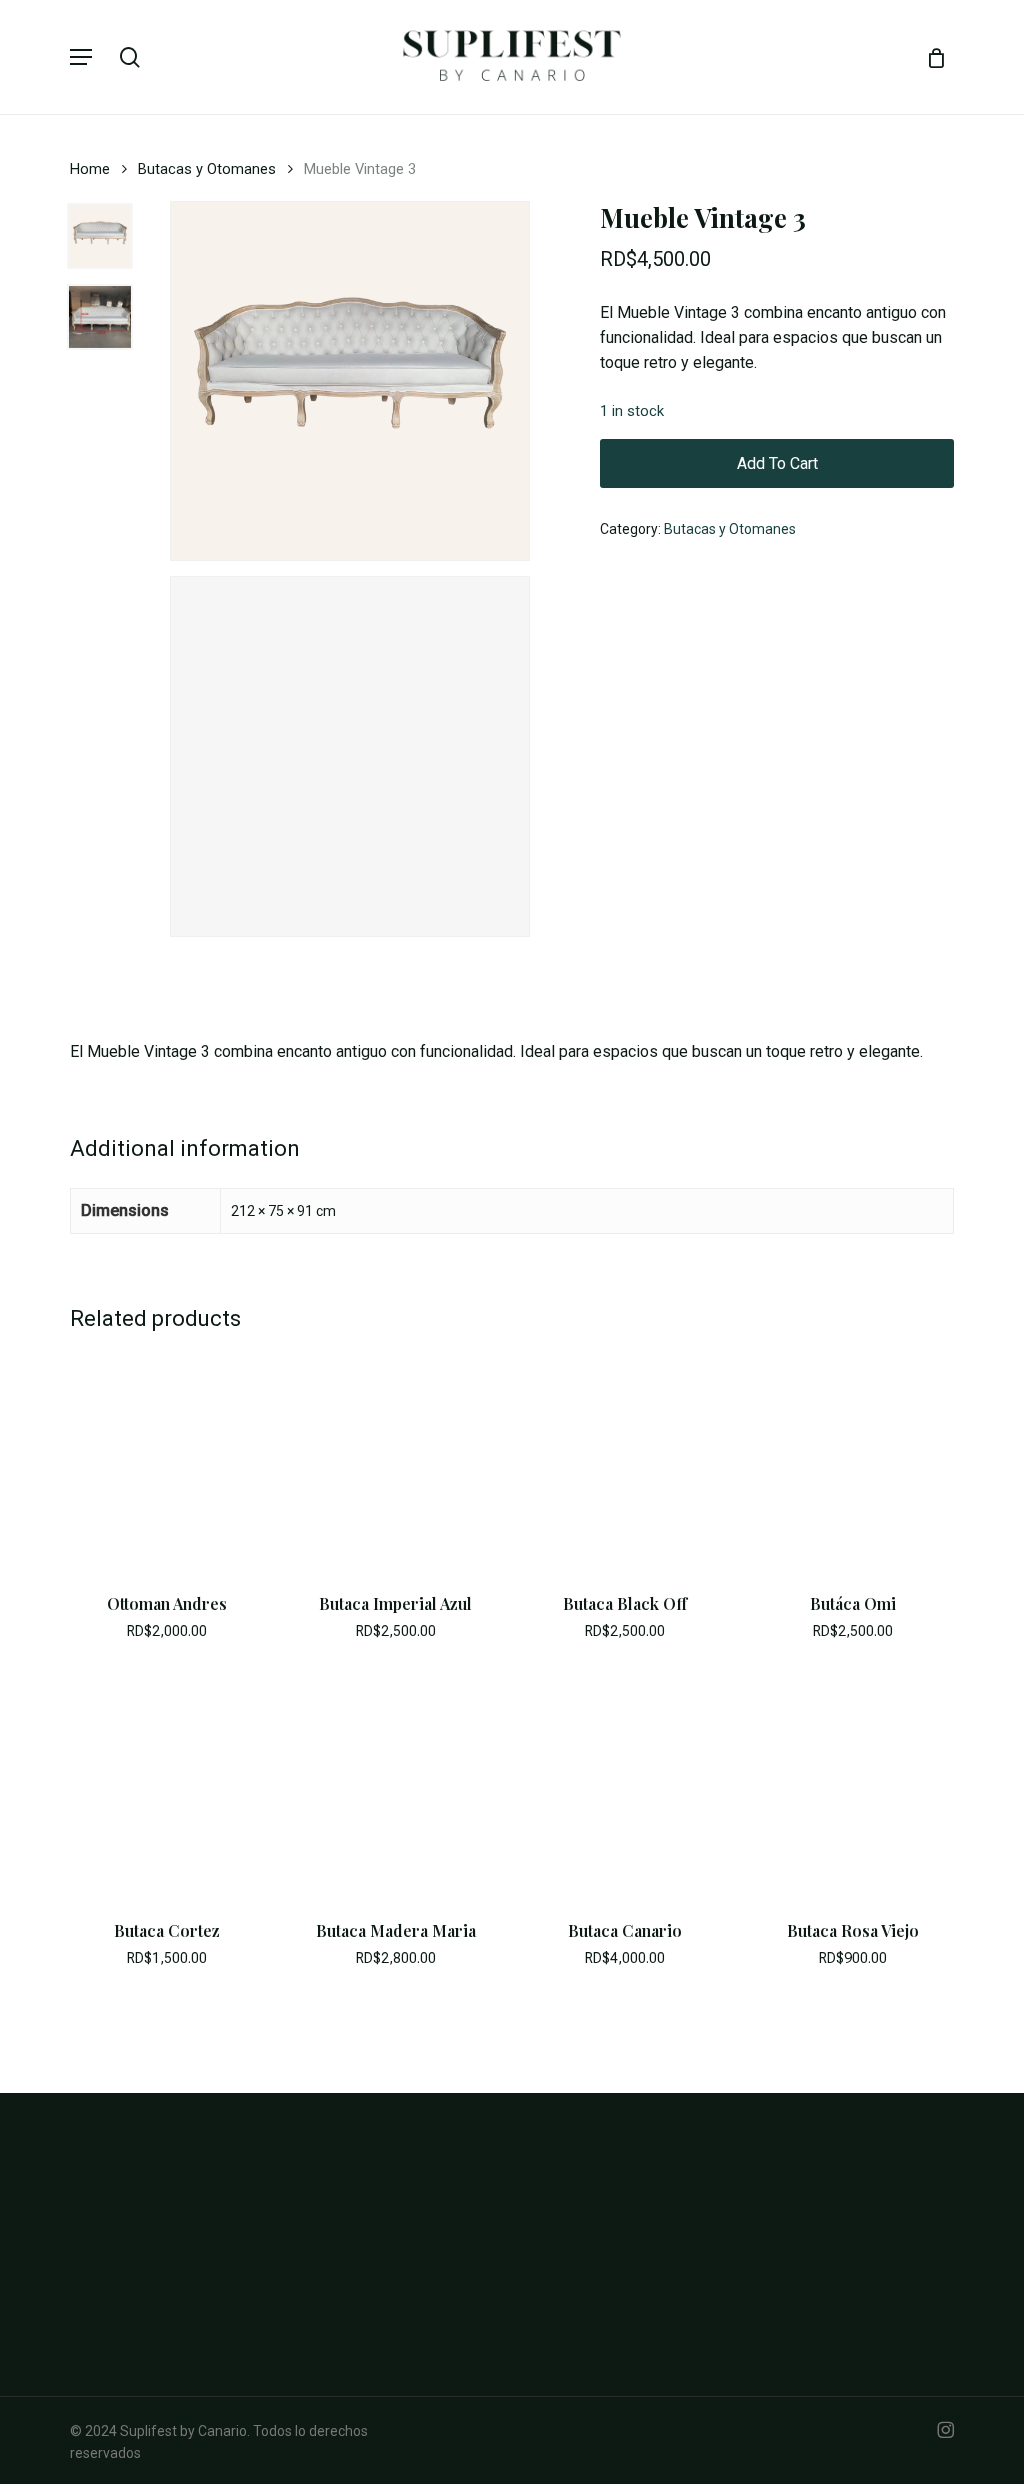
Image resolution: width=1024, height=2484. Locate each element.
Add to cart (777, 463)
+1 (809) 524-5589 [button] (588, 2316)
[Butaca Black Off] (625, 1460)
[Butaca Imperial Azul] (396, 1460)
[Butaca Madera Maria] (396, 1787)
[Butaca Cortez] (167, 1787)
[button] (81, 57)
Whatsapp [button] (563, 2278)
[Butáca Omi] (853, 1460)
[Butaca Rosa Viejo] (853, 1787)
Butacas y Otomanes (207, 169)
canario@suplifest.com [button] (605, 2354)
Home (90, 169)
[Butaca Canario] (625, 1787)
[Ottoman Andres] (167, 1460)
